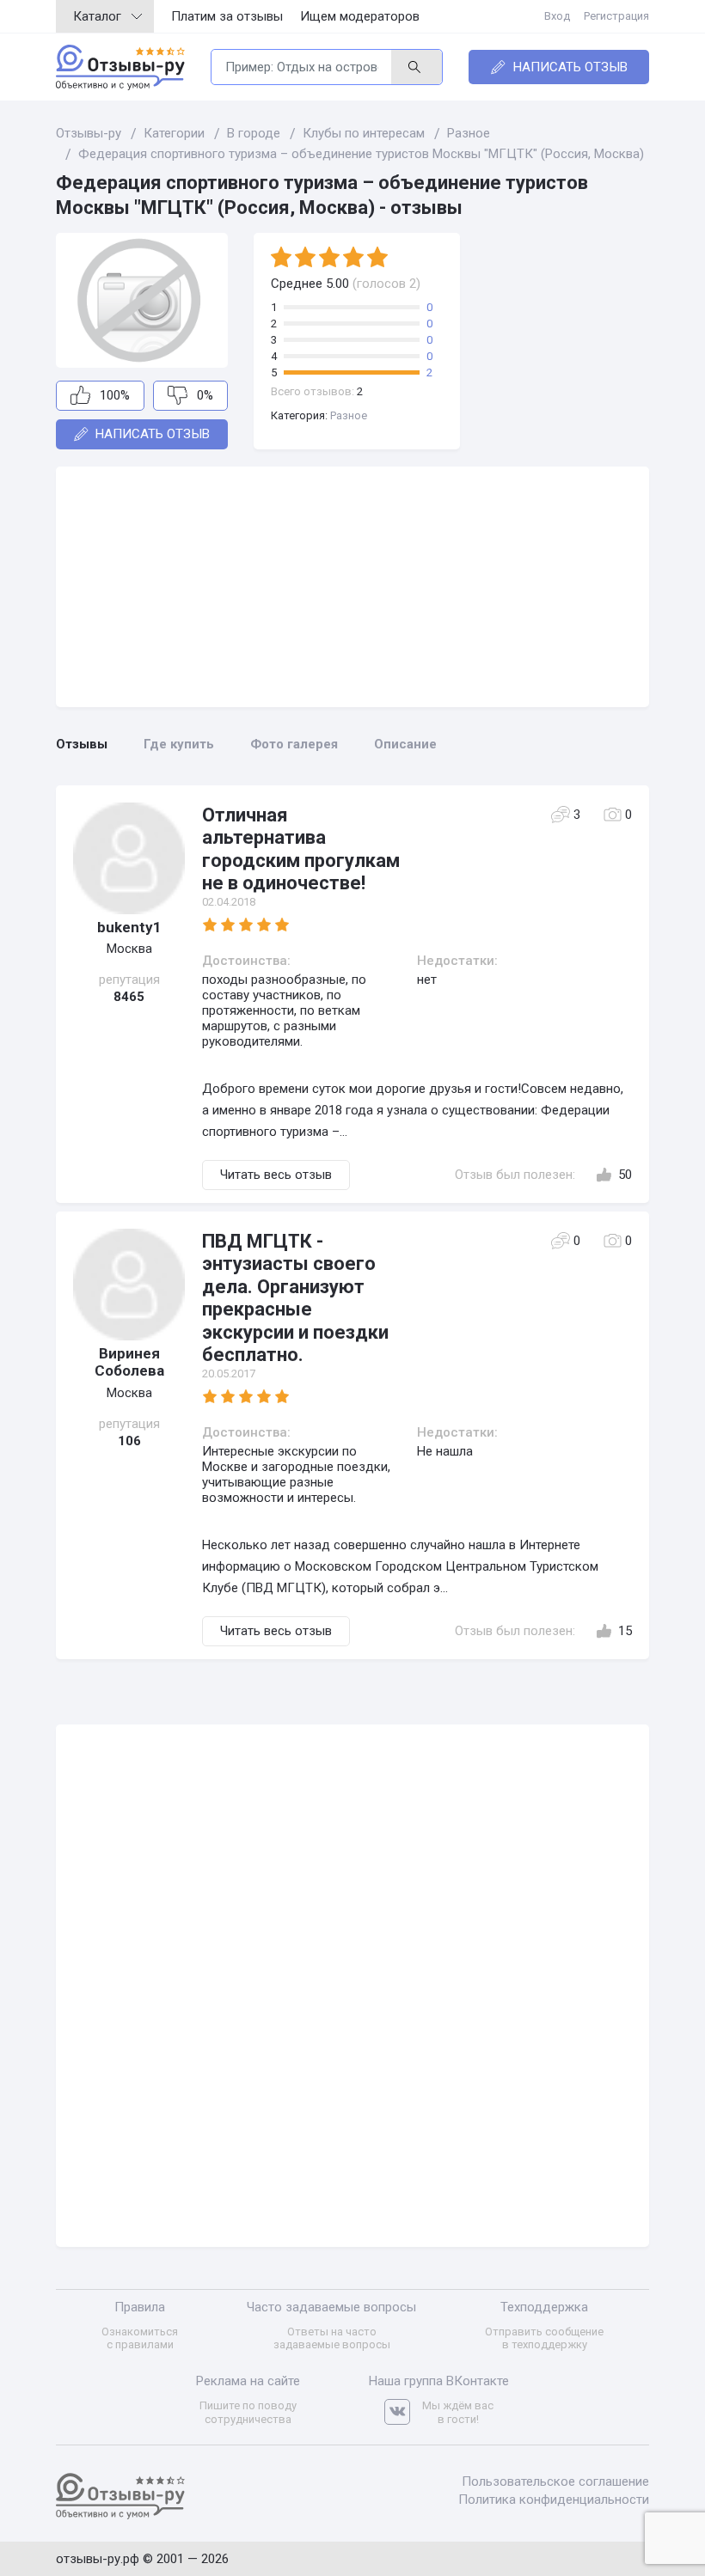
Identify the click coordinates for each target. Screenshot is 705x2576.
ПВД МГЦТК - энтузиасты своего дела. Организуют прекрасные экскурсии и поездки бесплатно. (295, 1298)
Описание (405, 744)
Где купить (179, 744)
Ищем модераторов (360, 16)
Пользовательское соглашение (555, 2481)
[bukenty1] (129, 858)
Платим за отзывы (227, 16)
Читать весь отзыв (276, 1175)
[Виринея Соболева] (129, 1285)
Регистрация (616, 16)
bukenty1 (129, 927)
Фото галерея (294, 744)
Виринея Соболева (129, 1362)
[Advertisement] (352, 587)
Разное (349, 415)
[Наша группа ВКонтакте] (403, 2412)
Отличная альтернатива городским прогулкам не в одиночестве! (301, 849)
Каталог (97, 16)
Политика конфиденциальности (554, 2500)
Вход (557, 16)
